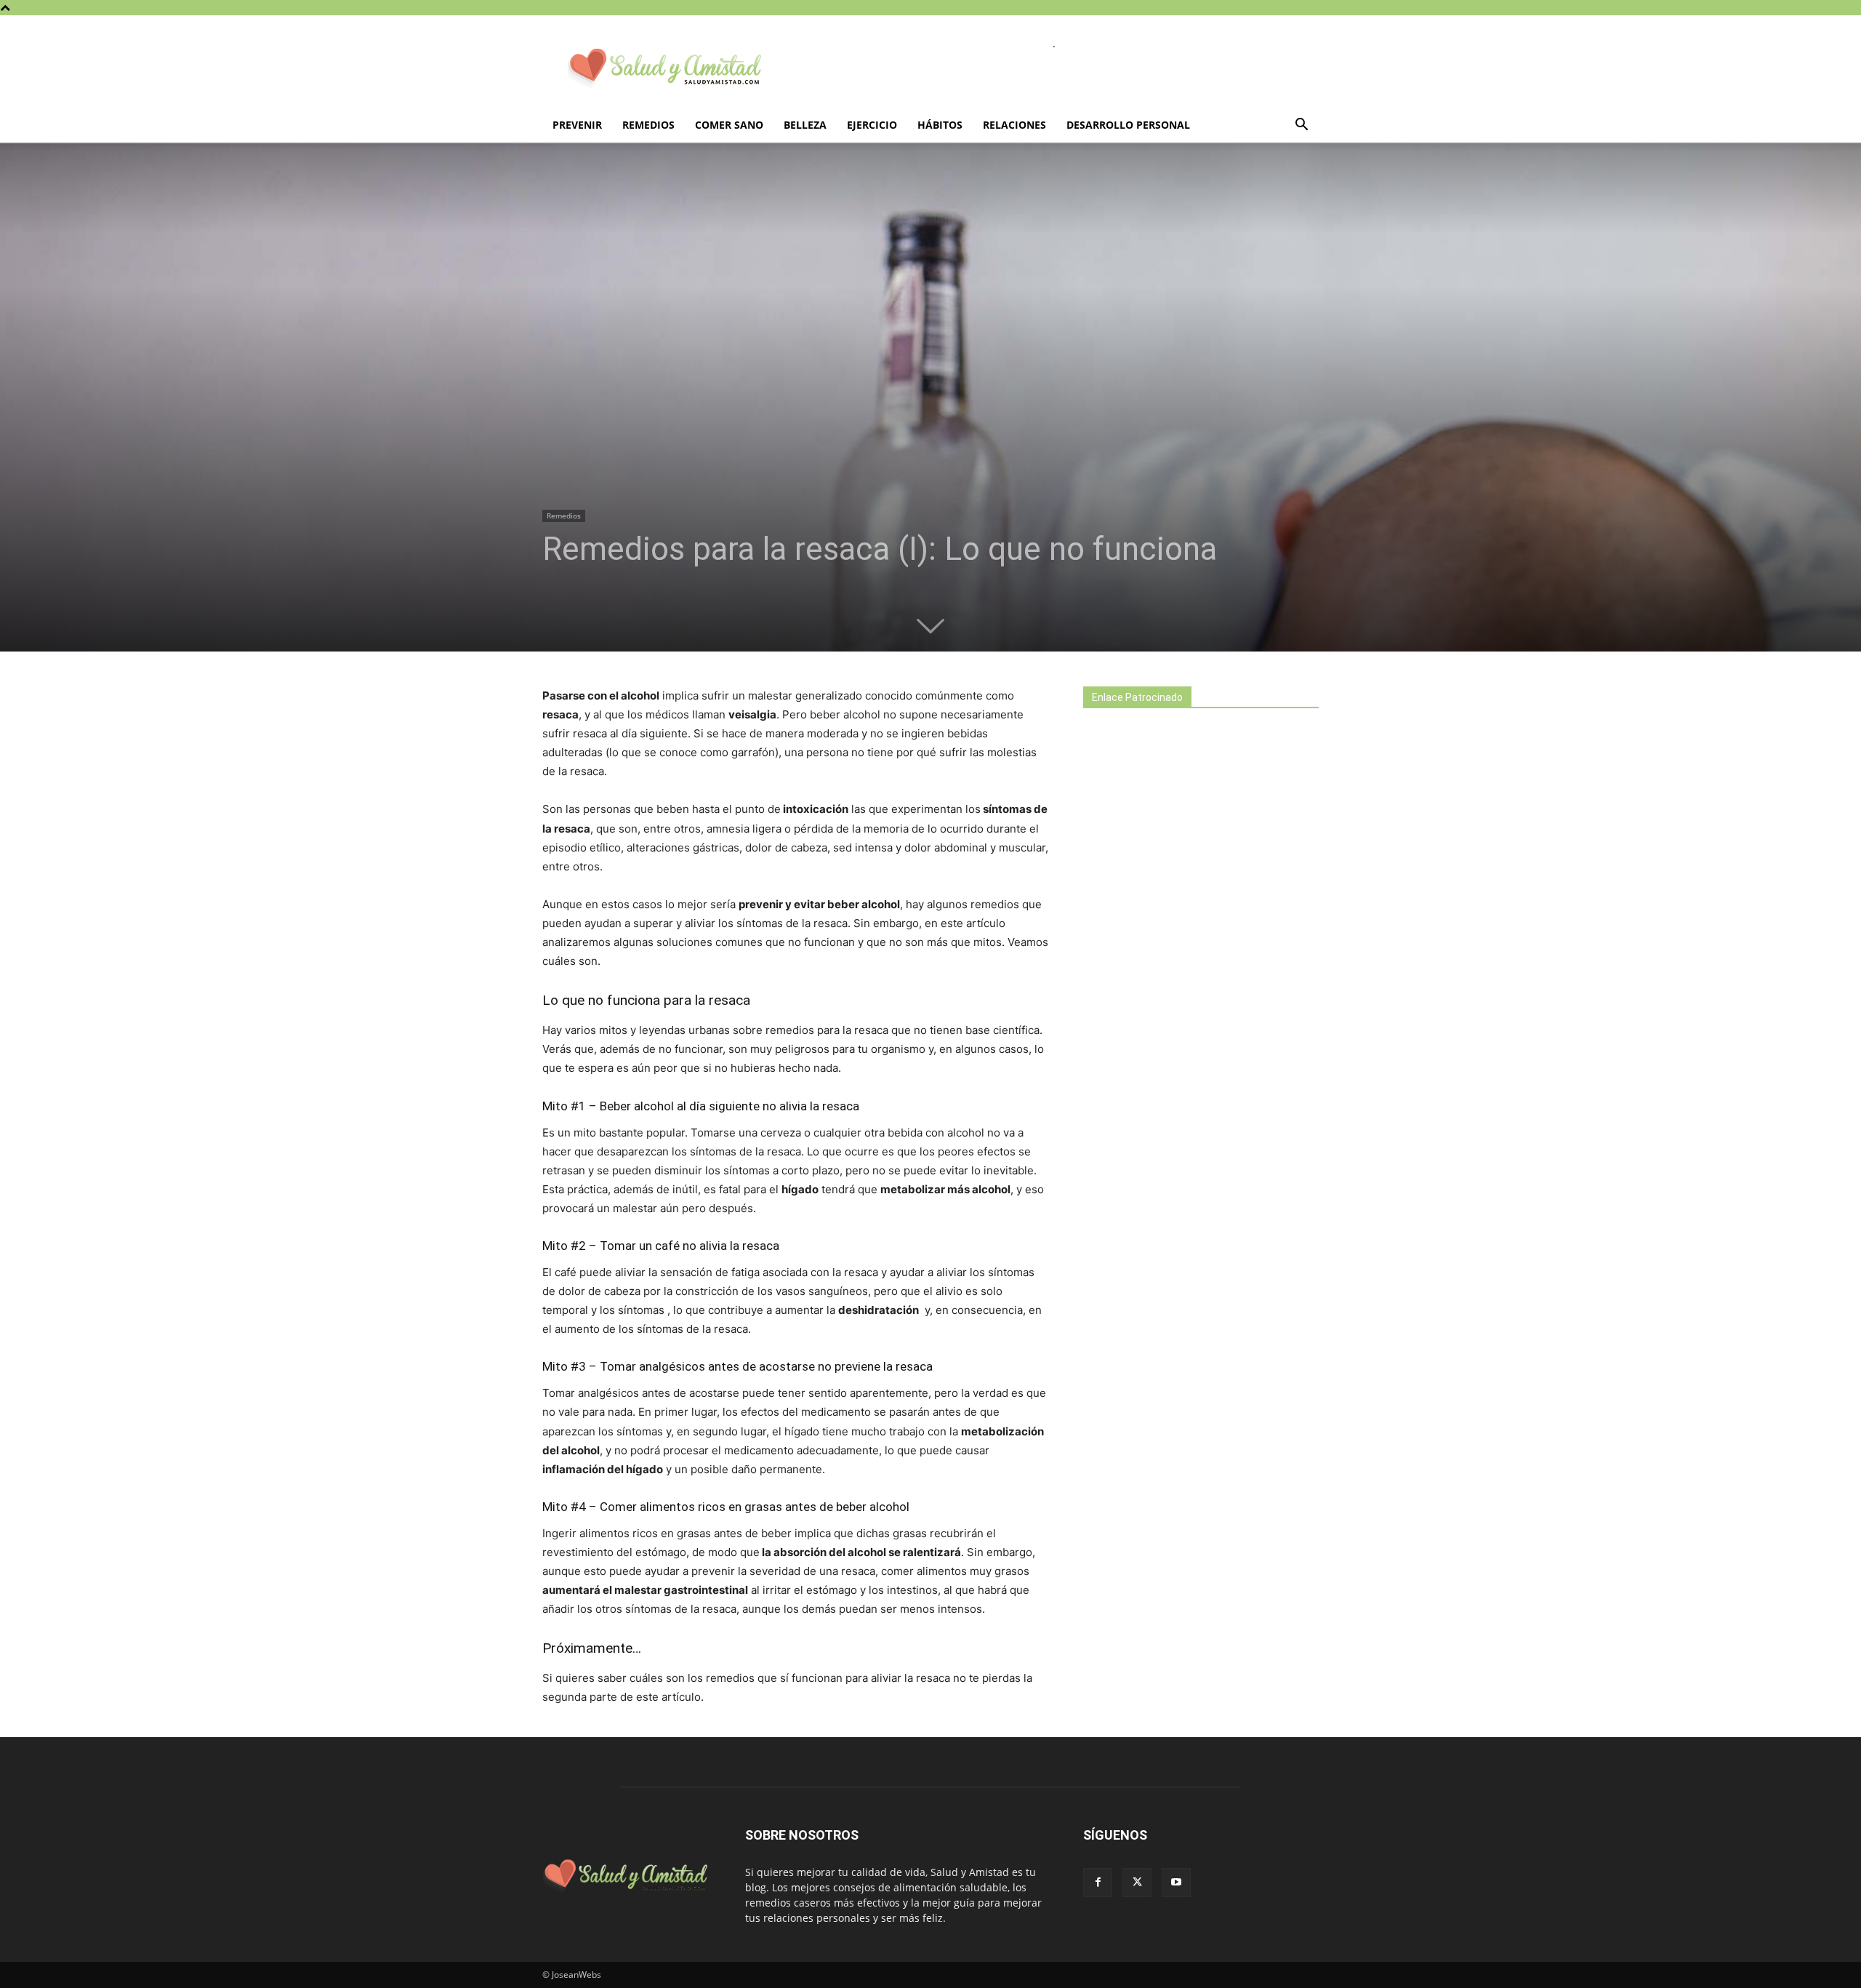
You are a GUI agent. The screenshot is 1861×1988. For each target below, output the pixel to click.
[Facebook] (1098, 1883)
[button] (1301, 126)
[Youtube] (1176, 1883)
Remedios (648, 125)
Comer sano (729, 125)
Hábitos (940, 125)
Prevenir (577, 125)
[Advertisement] (1192, 976)
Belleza (805, 125)
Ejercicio (872, 125)
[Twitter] (1137, 1883)
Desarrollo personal (1128, 125)
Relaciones (1014, 125)
